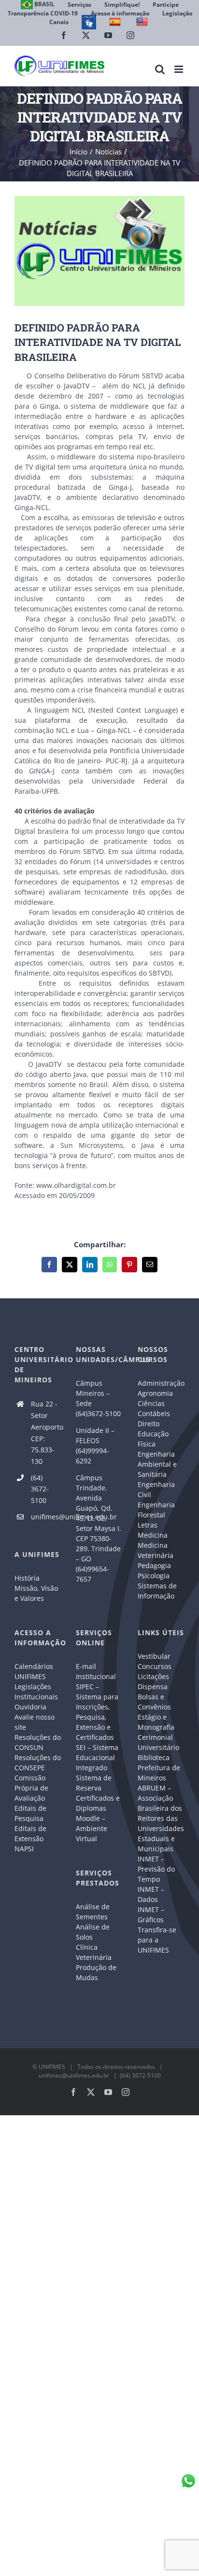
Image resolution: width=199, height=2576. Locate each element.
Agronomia (155, 1393)
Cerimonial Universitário (158, 1742)
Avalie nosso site (35, 1722)
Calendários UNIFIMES (34, 1671)
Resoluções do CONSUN (38, 1742)
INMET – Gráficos (151, 1915)
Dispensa (153, 1687)
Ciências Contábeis (154, 1408)
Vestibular (154, 1656)
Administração (161, 1383)
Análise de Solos (93, 1932)
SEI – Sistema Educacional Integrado (97, 1757)
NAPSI (25, 1849)
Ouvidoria (30, 1707)
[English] (143, 22)
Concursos (155, 1666)
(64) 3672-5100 (40, 1489)
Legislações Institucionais (36, 1692)
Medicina (153, 1535)
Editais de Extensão (30, 1833)
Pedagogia (154, 1565)
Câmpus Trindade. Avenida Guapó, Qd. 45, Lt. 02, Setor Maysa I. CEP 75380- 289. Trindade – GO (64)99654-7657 (99, 1528)
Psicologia (154, 1576)
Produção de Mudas (96, 1972)
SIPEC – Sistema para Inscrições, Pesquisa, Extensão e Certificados (97, 1712)
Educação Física (153, 1439)
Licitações (153, 1676)
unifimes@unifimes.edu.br (46, 1517)
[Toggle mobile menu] (179, 69)
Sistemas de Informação (157, 1591)
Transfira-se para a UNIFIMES (157, 1940)
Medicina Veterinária (156, 1550)
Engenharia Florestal (156, 1510)
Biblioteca (154, 1757)
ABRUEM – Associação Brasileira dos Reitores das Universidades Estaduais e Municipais (161, 1818)
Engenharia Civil (156, 1489)
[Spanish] (116, 22)
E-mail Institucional (96, 1671)
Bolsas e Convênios (154, 1702)
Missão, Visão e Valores (36, 1593)
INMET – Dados (151, 1894)
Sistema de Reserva (94, 1783)
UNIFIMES (52, 2067)
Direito (149, 1424)
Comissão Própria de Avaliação (31, 1788)
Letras (148, 1525)
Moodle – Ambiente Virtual (92, 1828)
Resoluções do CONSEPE (38, 1763)
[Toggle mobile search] (160, 69)
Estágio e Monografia (156, 1722)
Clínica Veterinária (94, 1952)
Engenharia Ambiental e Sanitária (157, 1464)
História (27, 1578)
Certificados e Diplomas (98, 1803)
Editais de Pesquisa (30, 1813)
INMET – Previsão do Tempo (156, 1869)
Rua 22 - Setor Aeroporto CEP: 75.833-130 (46, 1433)
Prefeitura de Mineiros (159, 1773)
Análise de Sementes (93, 1912)
